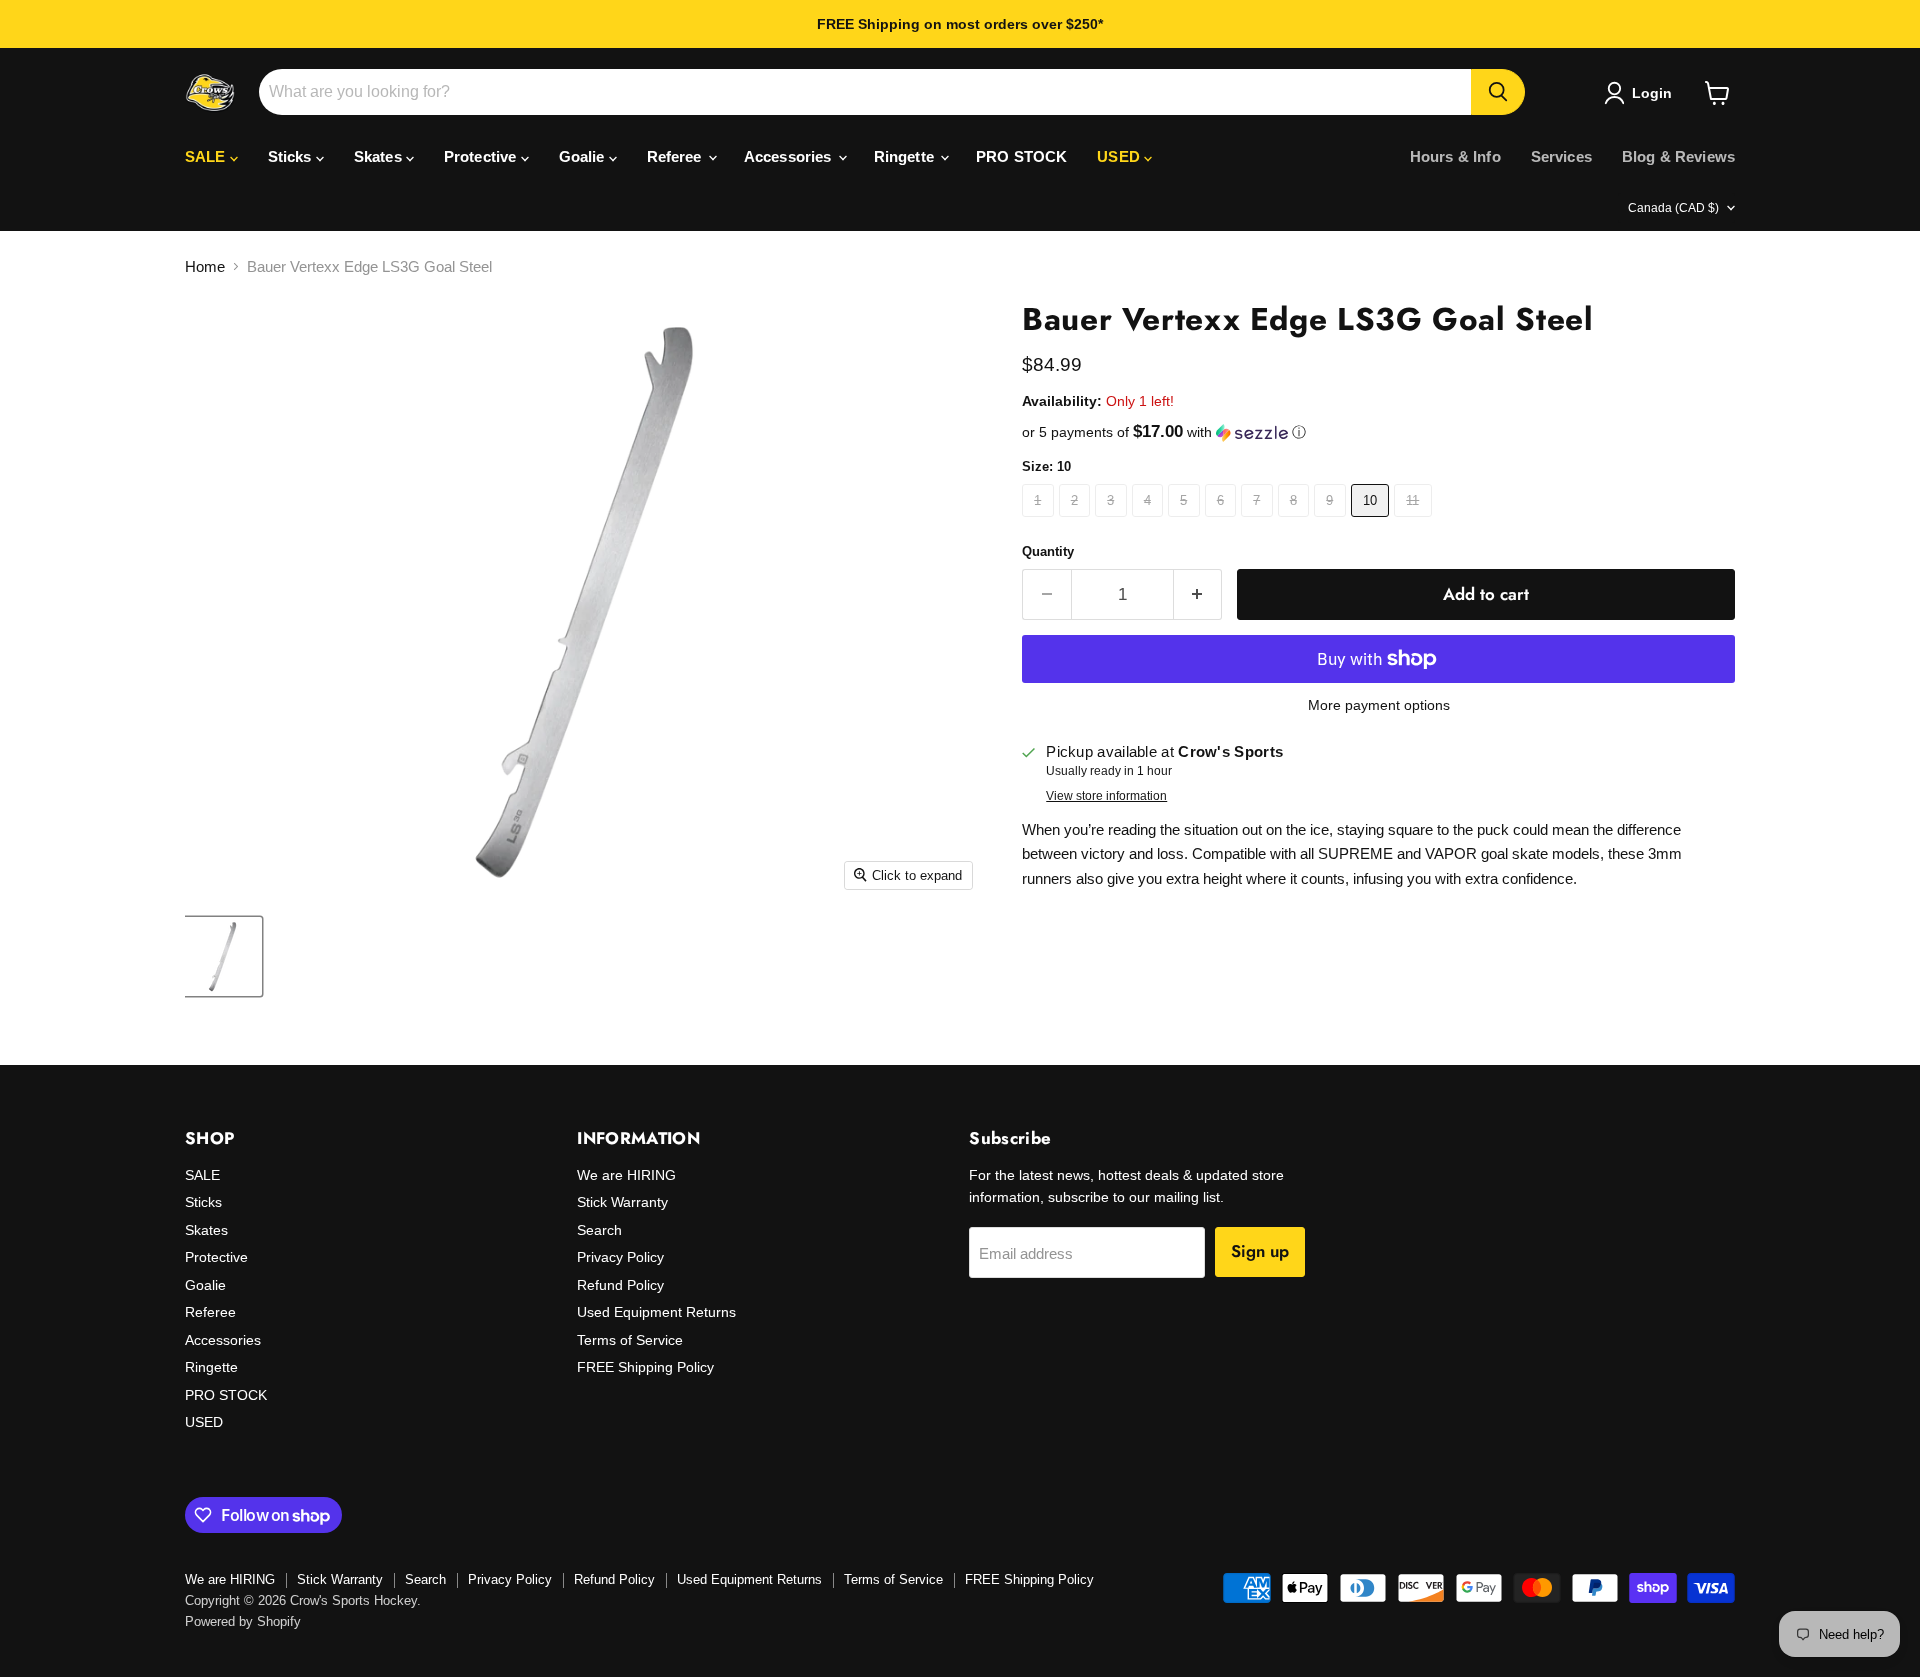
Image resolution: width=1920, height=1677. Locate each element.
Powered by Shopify (243, 1621)
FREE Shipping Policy (645, 1367)
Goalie (584, 156)
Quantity (1048, 551)
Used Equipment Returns (656, 1312)
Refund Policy (620, 1285)
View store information (1106, 796)
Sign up (1260, 1251)
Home (205, 266)
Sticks (292, 156)
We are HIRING (626, 1175)
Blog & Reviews (1678, 156)
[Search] (1498, 92)
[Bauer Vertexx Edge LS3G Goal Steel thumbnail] (222, 956)
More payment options (1379, 705)
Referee (676, 156)
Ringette (906, 156)
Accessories (790, 156)
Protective (482, 156)
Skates (380, 156)
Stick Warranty (622, 1202)
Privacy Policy (620, 1257)
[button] (1378, 432)
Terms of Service (630, 1340)
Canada (1673, 208)
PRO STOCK (1021, 156)
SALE (207, 156)
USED (1120, 156)
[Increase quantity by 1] (1198, 594)
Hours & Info (1455, 156)
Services (1561, 156)
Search (599, 1230)
